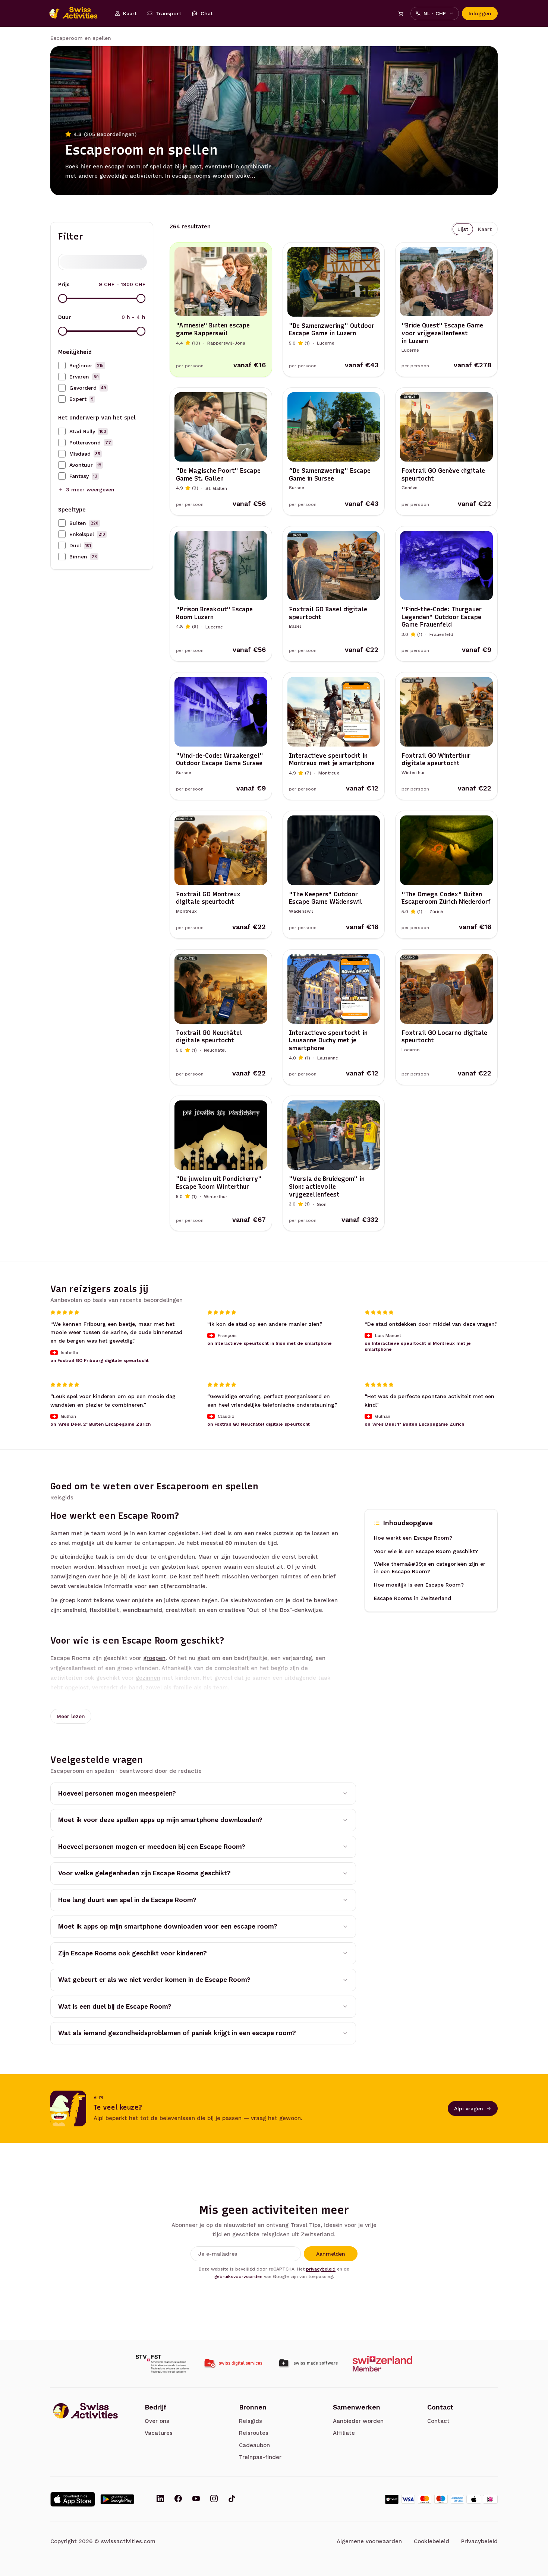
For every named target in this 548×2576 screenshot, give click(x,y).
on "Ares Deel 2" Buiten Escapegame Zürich (100, 1425)
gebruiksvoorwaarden (238, 2276)
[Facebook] (178, 2499)
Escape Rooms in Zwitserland (412, 1598)
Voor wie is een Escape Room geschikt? (426, 1551)
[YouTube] (196, 2499)
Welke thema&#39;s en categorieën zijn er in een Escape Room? (430, 1568)
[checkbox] (62, 365)
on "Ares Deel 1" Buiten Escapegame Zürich (414, 1425)
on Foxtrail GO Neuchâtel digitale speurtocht (259, 1425)
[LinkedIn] (160, 2499)
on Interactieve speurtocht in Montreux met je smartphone (418, 1347)
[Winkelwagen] (401, 13)
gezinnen (148, 1678)
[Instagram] (214, 2499)
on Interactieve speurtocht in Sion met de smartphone (270, 1344)
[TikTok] (232, 2499)
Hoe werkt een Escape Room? (413, 1538)
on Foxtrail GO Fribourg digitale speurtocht (100, 1360)
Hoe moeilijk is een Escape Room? (419, 1585)
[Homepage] (77, 13)
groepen (154, 1658)
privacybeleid (321, 2269)
